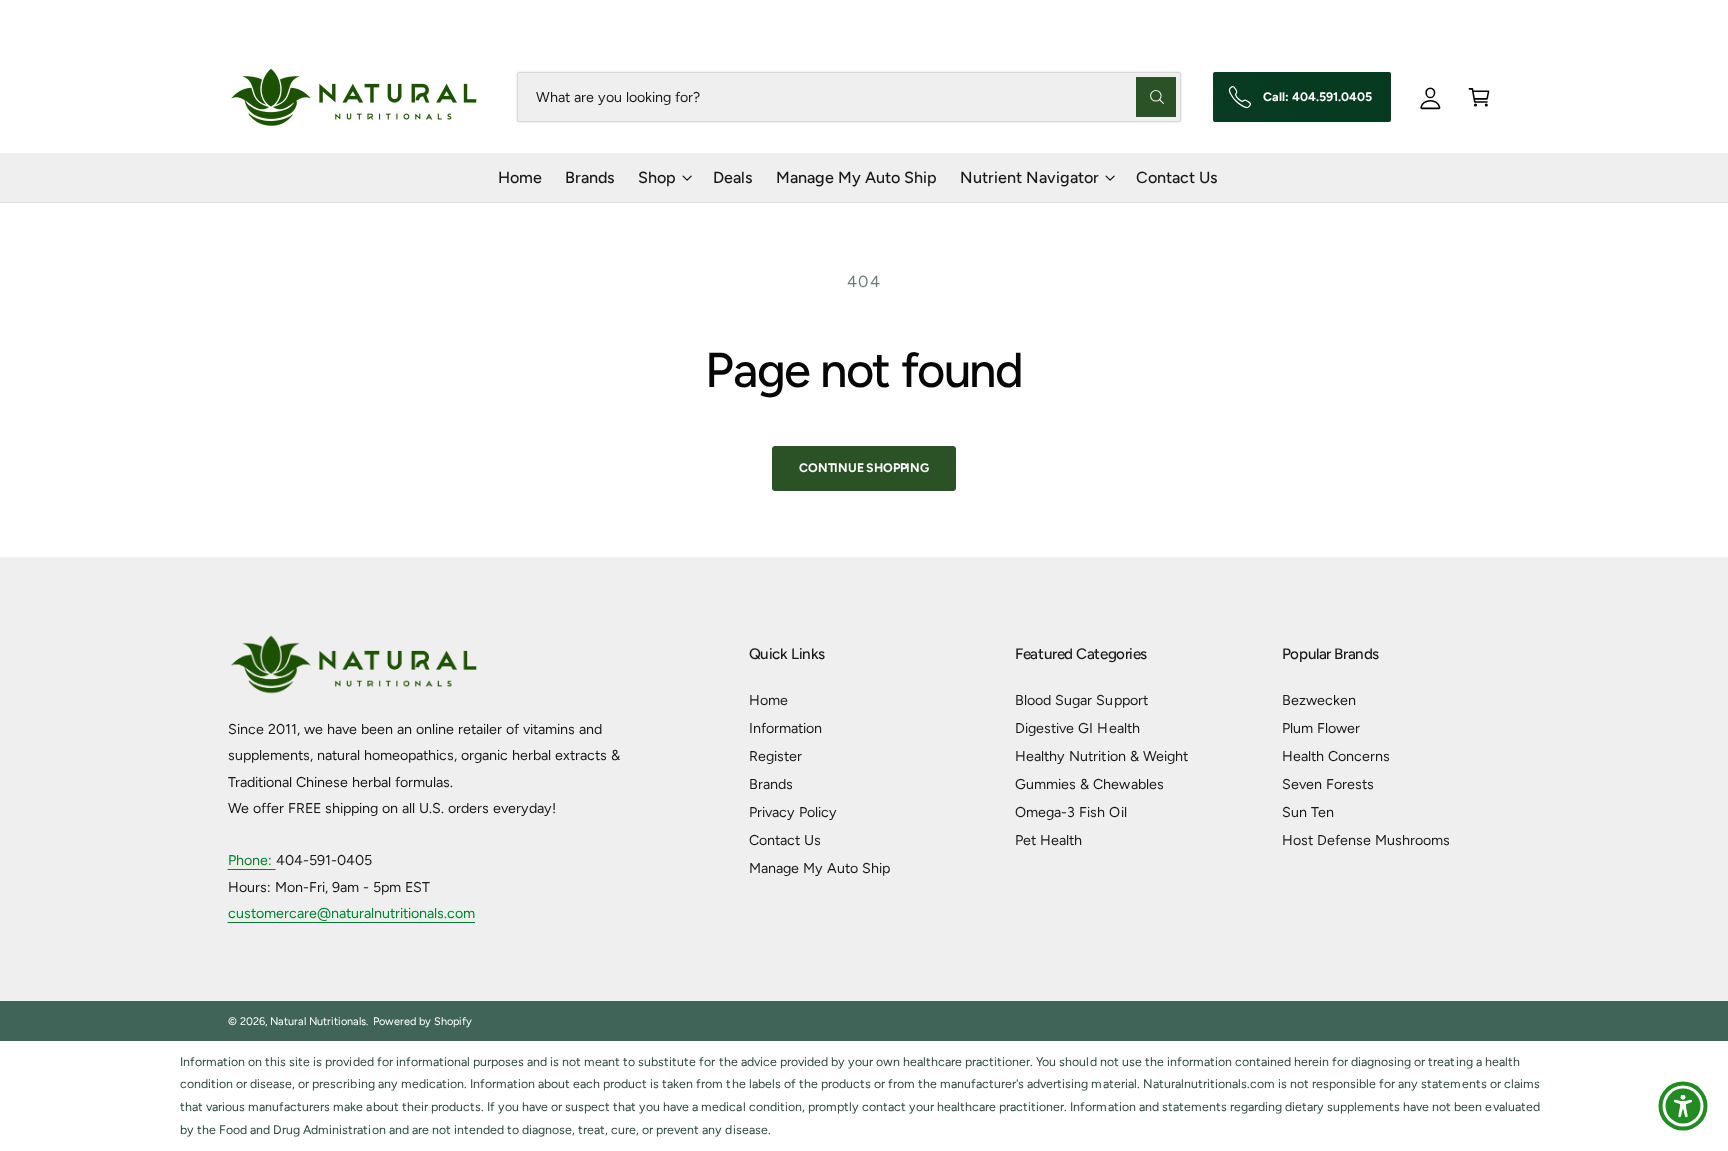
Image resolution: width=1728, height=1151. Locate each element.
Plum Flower (1321, 728)
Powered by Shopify (422, 1021)
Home (768, 700)
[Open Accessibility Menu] (1683, 1106)
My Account (1464, 20)
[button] (1479, 96)
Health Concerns (1336, 756)
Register (775, 756)
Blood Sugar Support (1081, 700)
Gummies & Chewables (1089, 784)
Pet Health (1048, 840)
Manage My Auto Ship (819, 868)
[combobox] (848, 96)
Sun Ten (1308, 812)
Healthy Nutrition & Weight (1101, 756)
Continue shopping (864, 467)
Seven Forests (1328, 784)
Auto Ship (1356, 20)
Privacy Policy (793, 812)
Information (785, 728)
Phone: (252, 860)
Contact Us (785, 840)
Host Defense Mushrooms (1366, 840)
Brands (771, 784)
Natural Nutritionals (318, 1021)
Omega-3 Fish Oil (1070, 812)
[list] (864, 1096)
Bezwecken (1319, 700)
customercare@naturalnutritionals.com (352, 913)
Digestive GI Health (1077, 728)
